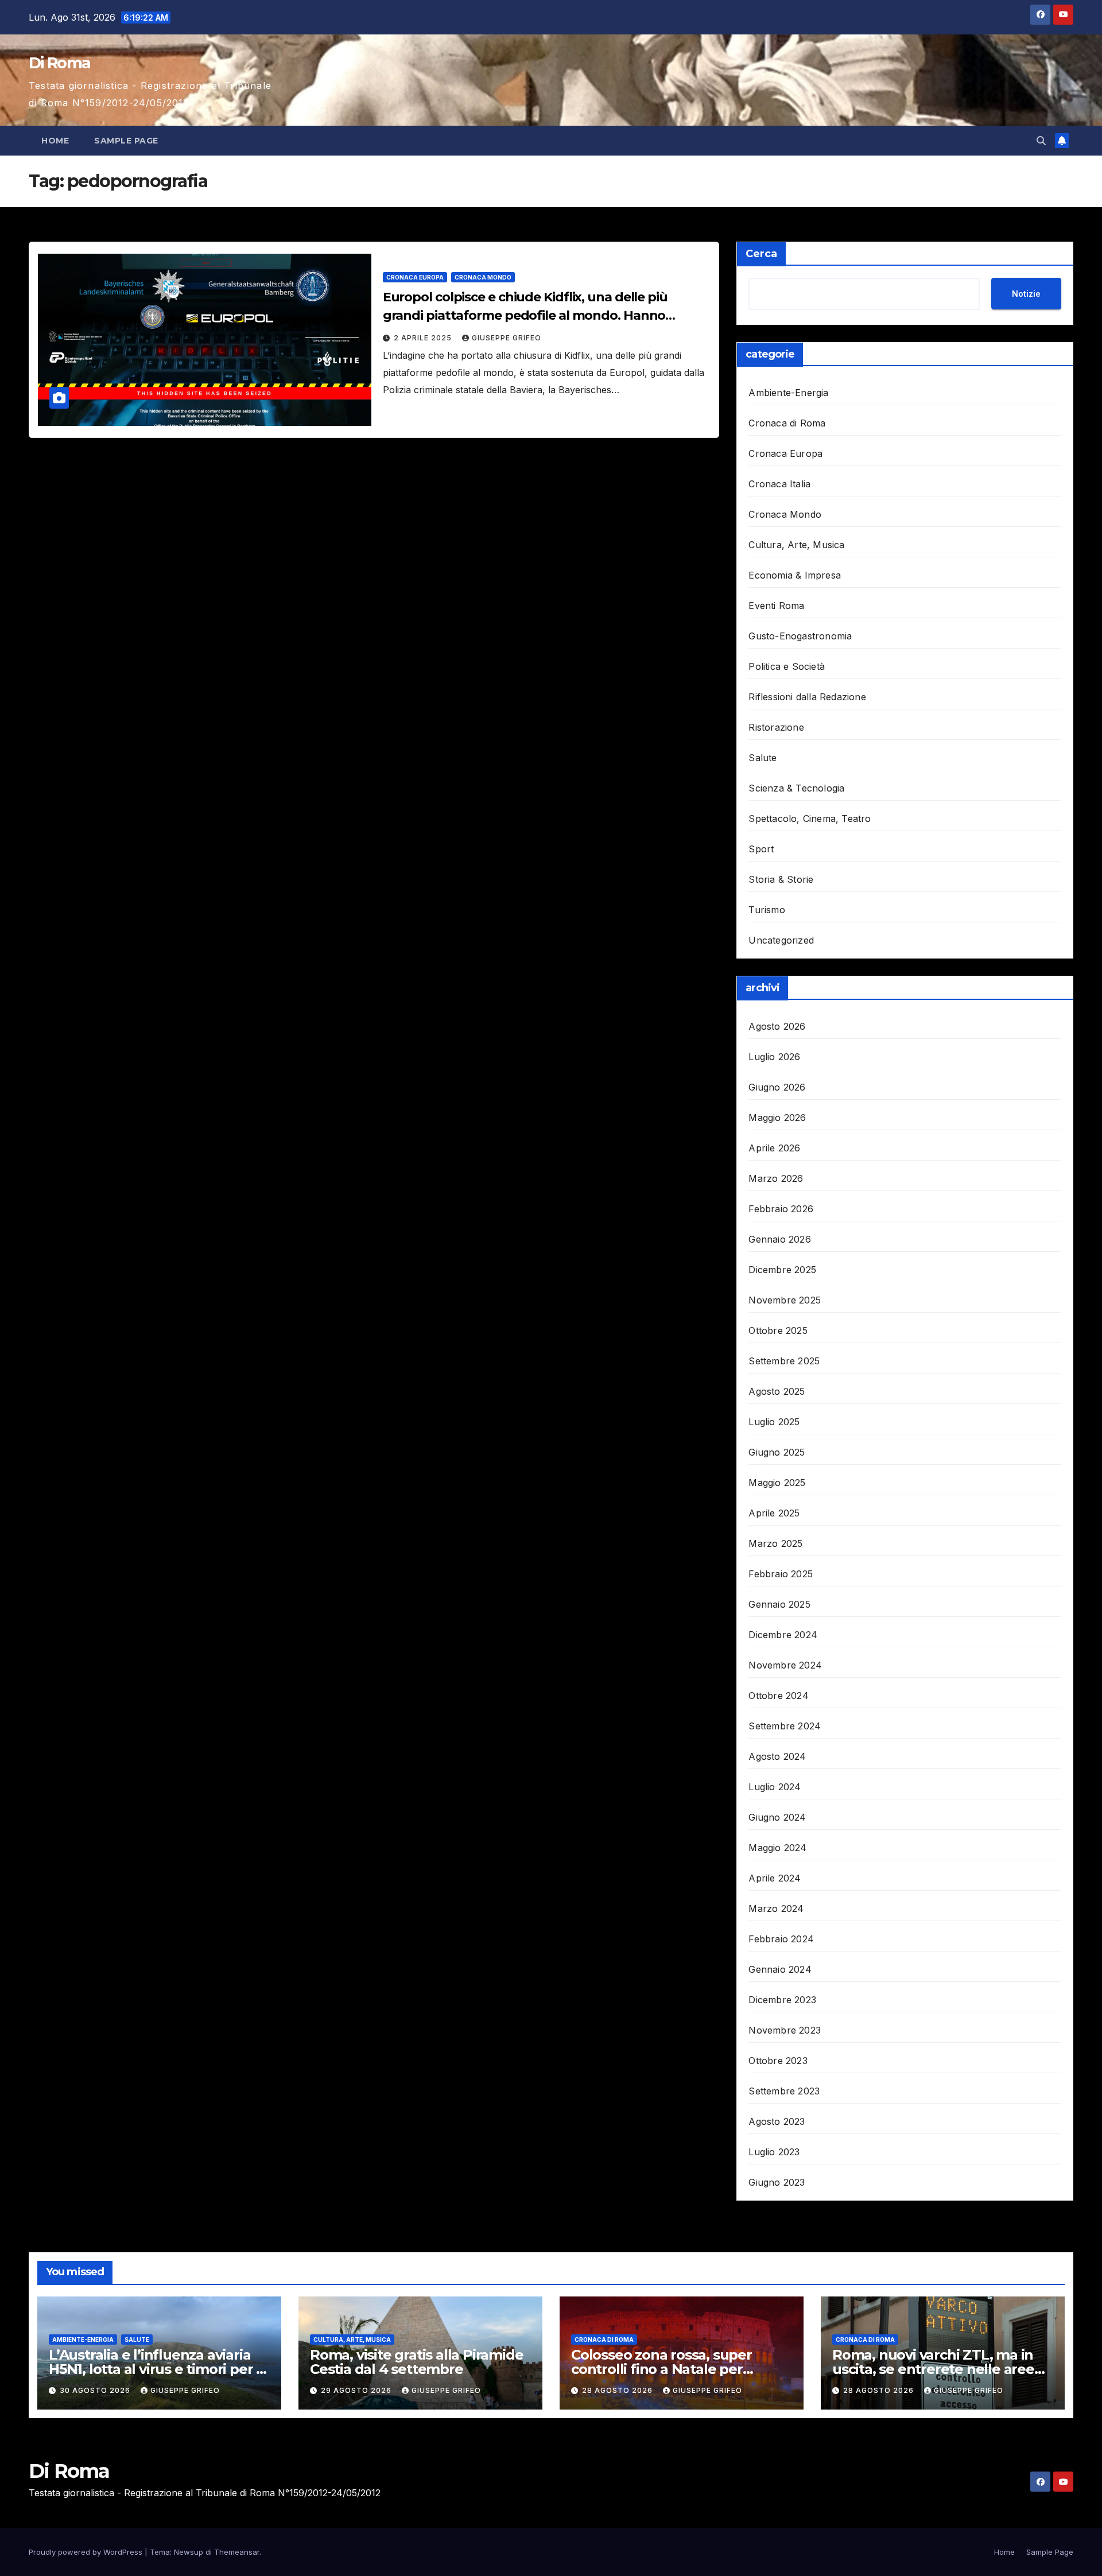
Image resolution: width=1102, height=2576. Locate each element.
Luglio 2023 (774, 2152)
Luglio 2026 (774, 1057)
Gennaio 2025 (779, 1604)
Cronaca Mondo (483, 277)
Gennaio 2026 (779, 1239)
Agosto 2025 (777, 1391)
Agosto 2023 (777, 2121)
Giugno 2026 (777, 1087)
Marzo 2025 (775, 1543)
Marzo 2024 (776, 1908)
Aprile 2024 (775, 1878)
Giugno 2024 (777, 1817)
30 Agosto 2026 (96, 2390)
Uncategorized (781, 940)
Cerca (761, 254)
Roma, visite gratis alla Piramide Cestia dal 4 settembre (416, 2362)
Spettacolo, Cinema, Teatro (810, 818)
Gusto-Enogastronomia (800, 636)
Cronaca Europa (415, 277)
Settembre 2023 (784, 2091)
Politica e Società (787, 666)
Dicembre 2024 (783, 1635)
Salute (763, 758)
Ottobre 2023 (778, 2061)
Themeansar (237, 2552)
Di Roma (59, 63)
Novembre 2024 (785, 1665)
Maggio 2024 (777, 1848)
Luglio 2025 (774, 1422)
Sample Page (126, 141)
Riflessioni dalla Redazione (807, 697)
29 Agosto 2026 (357, 2390)
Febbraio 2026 (781, 1209)
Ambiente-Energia (788, 393)
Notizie (1026, 294)
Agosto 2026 (777, 1026)
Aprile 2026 (774, 1148)
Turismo (767, 910)
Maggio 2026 (777, 1118)
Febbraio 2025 (781, 1574)
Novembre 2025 (785, 1300)
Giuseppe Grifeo (507, 338)
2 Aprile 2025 (424, 338)
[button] (1041, 141)
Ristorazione (776, 727)
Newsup (189, 2552)
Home (55, 141)
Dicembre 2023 (782, 2000)
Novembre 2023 (785, 2030)
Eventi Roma (776, 606)
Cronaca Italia (779, 484)
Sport (761, 849)
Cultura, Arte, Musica (796, 545)
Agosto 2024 (777, 1756)
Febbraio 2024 (781, 1939)
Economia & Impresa (795, 575)
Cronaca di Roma (787, 423)
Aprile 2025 (774, 1513)
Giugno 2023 (777, 2182)
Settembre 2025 (784, 1361)
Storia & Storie (781, 879)
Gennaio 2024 (780, 1969)
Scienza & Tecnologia (796, 788)
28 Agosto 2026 (618, 2390)
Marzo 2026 (776, 1178)
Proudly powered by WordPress (87, 2552)
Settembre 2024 (785, 1726)
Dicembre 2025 (782, 1270)
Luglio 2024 (775, 1787)
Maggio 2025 (777, 1483)
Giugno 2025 (777, 1452)
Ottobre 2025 (778, 1330)
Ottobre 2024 (778, 1696)
